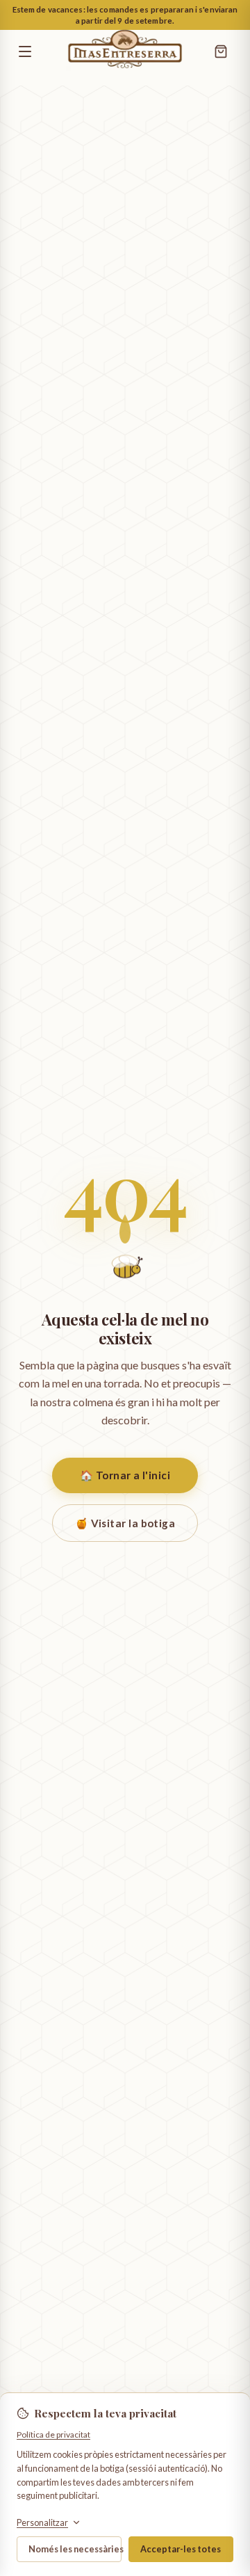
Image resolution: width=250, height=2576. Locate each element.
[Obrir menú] (36, 51)
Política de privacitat (53, 2434)
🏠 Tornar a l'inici (125, 1475)
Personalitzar (42, 2523)
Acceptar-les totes (181, 2549)
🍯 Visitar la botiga (125, 1523)
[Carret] (221, 51)
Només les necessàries (75, 2549)
